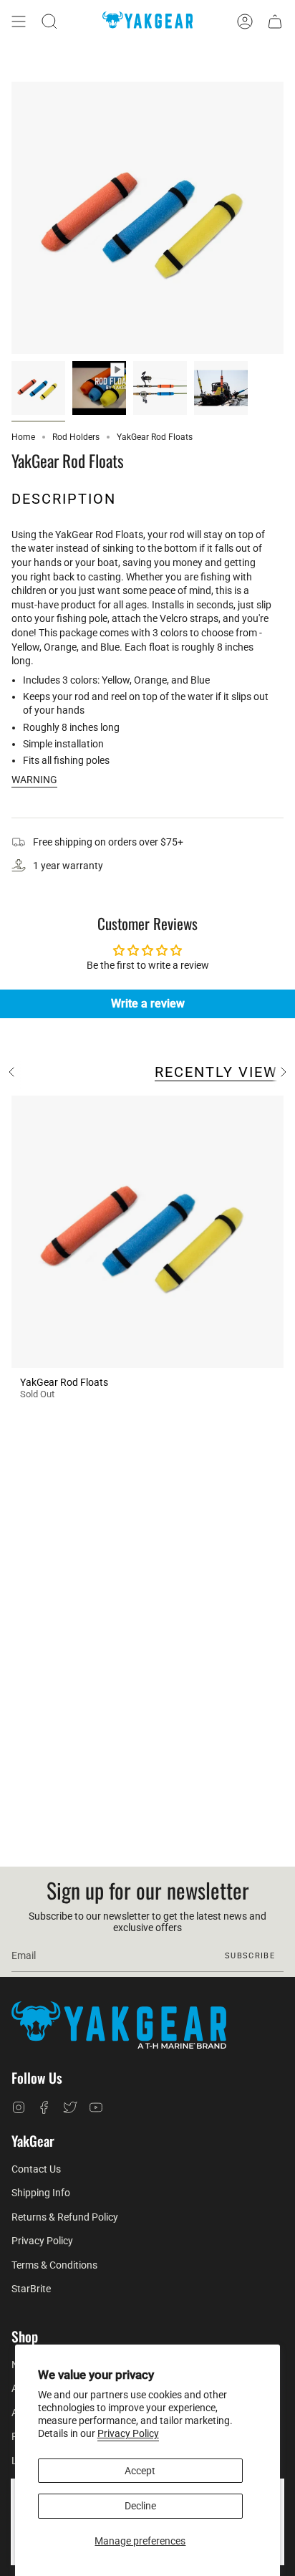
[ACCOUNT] (245, 21)
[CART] (275, 21)
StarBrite (31, 2289)
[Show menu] (19, 21)
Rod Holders (76, 437)
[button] (49, 21)
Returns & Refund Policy (65, 2217)
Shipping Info (41, 2193)
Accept (140, 2471)
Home (23, 437)
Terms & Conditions (54, 2265)
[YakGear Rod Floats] (147, 1232)
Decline (140, 2506)
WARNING (34, 780)
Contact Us (36, 2169)
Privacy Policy (128, 2433)
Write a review (148, 1004)
